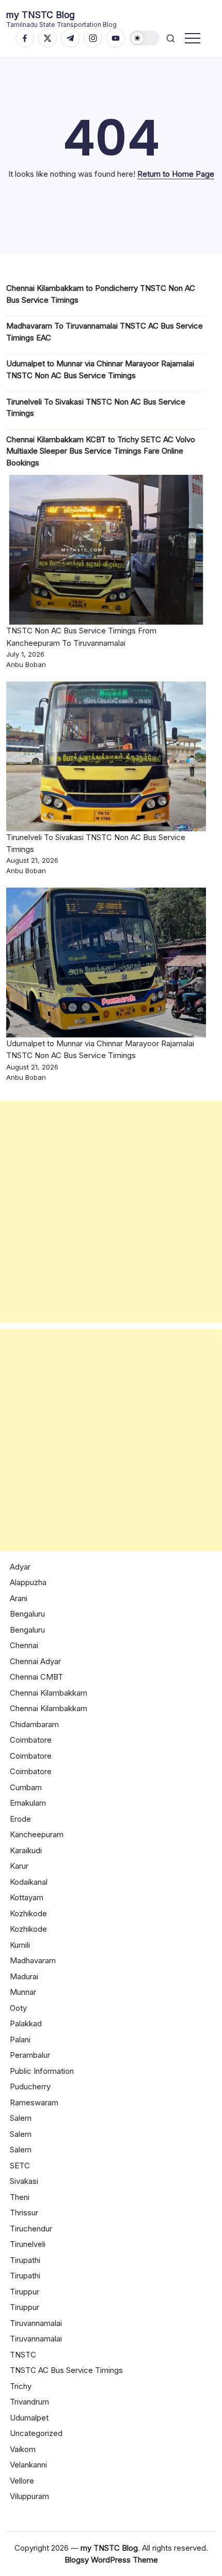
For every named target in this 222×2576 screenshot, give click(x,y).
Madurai (24, 1976)
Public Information (42, 2071)
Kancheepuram (37, 1834)
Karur (19, 1866)
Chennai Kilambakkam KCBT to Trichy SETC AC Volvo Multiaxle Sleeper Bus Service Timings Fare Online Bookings (101, 451)
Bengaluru (27, 1614)
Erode (20, 1819)
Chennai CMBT (36, 1677)
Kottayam (27, 1897)
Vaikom (23, 2449)
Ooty (18, 2008)
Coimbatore (31, 1740)
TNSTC (23, 2355)
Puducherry (30, 2086)
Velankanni (28, 2465)
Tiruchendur (31, 2229)
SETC (20, 2166)
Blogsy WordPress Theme (111, 2560)
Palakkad (26, 2023)
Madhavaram (33, 1960)
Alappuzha (28, 1582)
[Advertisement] (111, 1212)
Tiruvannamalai (36, 2323)
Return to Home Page (176, 174)
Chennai (24, 1645)
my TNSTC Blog (41, 15)
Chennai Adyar (35, 1661)
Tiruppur (25, 2292)
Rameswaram (34, 2102)
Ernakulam (28, 1803)
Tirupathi (25, 2260)
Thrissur (24, 2213)
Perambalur (30, 2055)
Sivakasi (24, 2181)
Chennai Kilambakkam (49, 1693)
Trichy (21, 2386)
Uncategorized (36, 2433)
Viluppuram (29, 2496)
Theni (20, 2197)
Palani (20, 2039)
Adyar (20, 1567)
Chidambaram (34, 1724)
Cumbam (26, 1787)
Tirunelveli (28, 2244)
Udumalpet (29, 2418)
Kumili (20, 1945)
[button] (145, 38)
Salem (21, 2118)
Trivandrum (29, 2402)
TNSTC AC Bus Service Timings (66, 2370)
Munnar (23, 1992)
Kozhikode (28, 1913)
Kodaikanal (29, 1882)
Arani (19, 1598)
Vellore (22, 2481)
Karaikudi (26, 1850)
